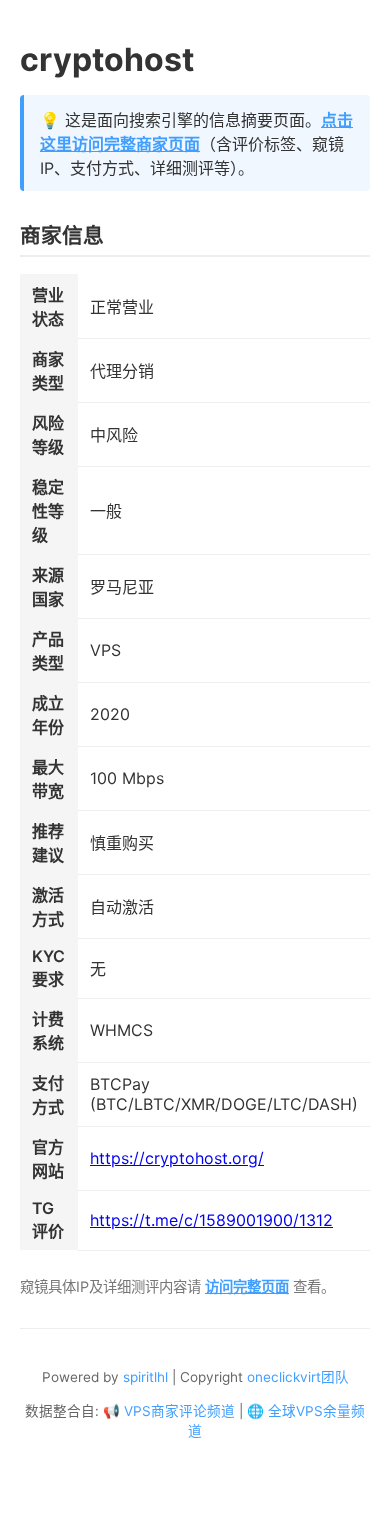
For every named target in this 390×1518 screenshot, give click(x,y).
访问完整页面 (247, 1286)
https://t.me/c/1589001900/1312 (211, 1220)
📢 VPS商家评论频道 (169, 1411)
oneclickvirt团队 (298, 1377)
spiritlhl (145, 1377)
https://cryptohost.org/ (177, 1158)
